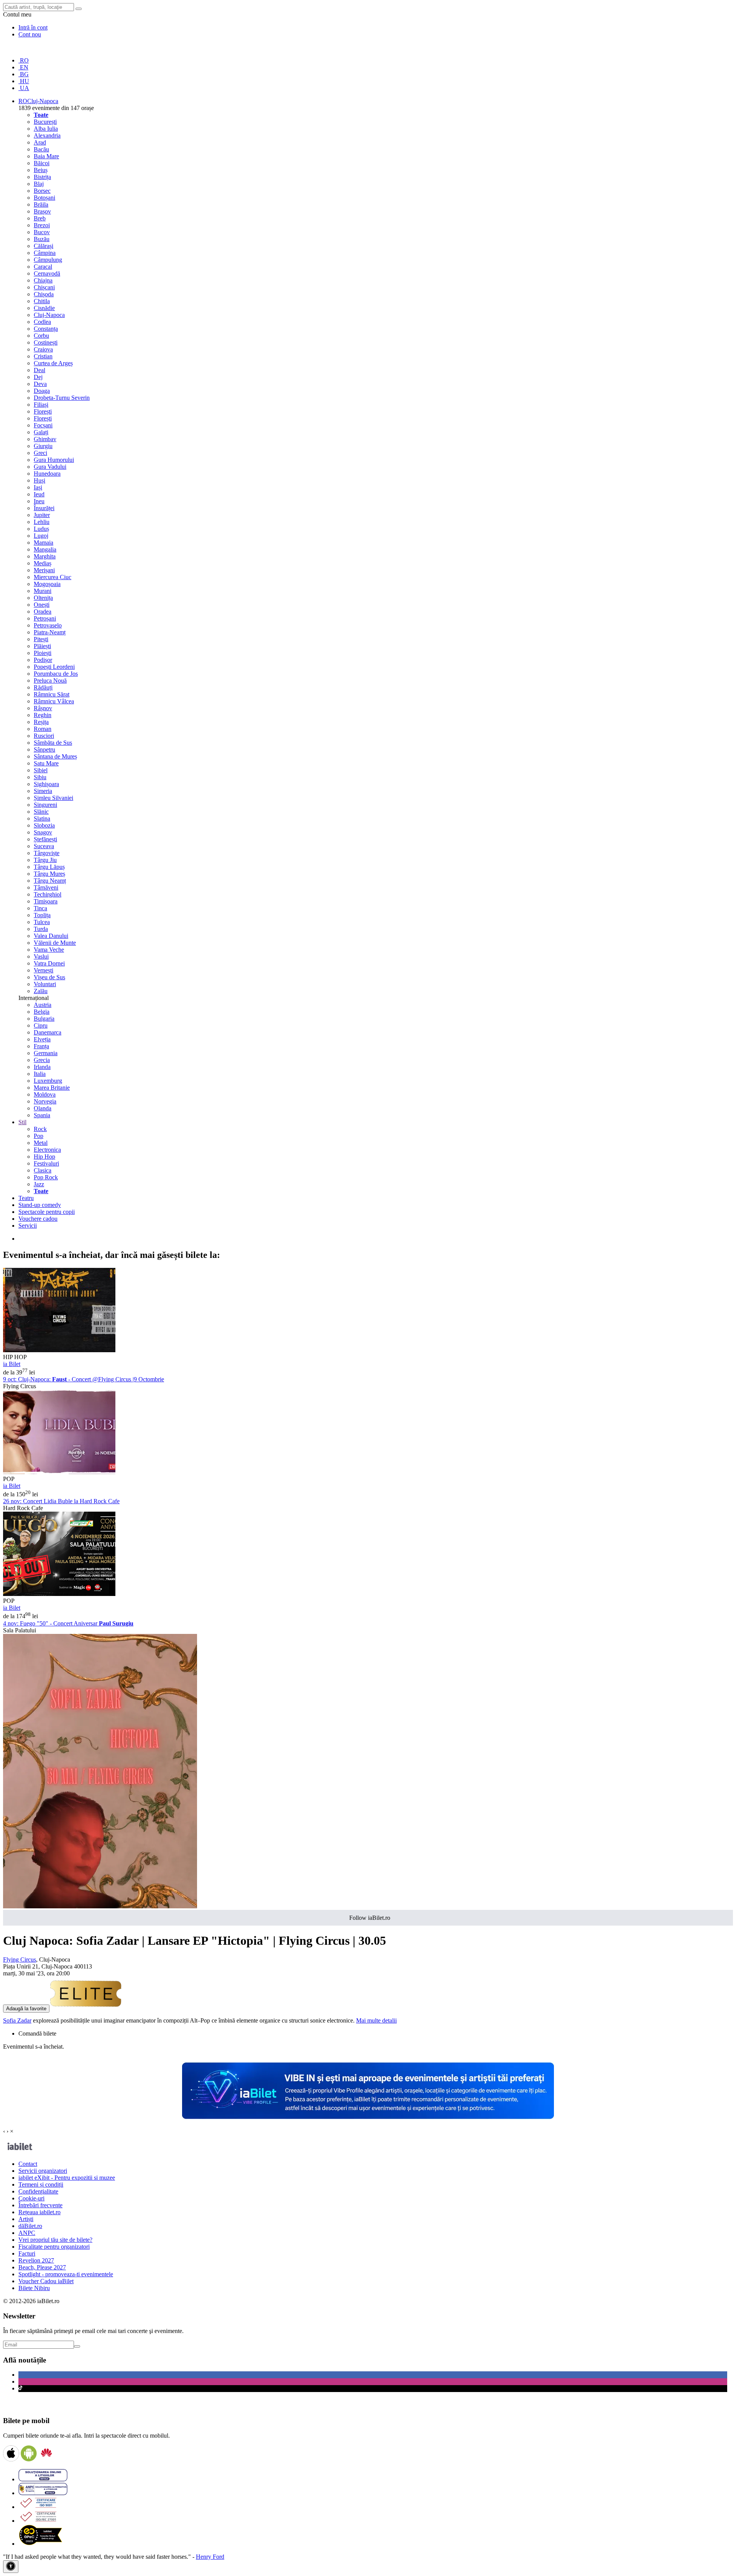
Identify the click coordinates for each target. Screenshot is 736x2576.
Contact (28, 2164)
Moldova (45, 1094)
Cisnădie (44, 308)
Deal (39, 370)
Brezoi (42, 225)
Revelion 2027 (36, 2260)
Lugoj (41, 536)
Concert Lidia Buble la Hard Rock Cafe (61, 1501)
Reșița (41, 722)
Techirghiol (48, 894)
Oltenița (43, 598)
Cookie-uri (31, 2198)
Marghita (45, 556)
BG (24, 74)
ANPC (27, 2233)
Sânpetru (44, 749)
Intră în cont (33, 27)
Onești (42, 605)
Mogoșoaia (47, 584)
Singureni (45, 805)
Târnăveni (46, 887)
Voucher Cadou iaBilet (46, 2281)
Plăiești (42, 646)
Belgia (42, 1012)
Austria (43, 1005)
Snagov (43, 832)
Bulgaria (44, 1019)
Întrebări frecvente (40, 2205)
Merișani (44, 570)
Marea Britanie (52, 1088)
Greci (40, 453)
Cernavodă (47, 273)
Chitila (42, 301)
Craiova (43, 349)
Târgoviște (47, 853)
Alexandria (47, 135)
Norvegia (45, 1101)
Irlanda (42, 1067)
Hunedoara (47, 474)
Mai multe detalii (376, 2020)
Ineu (39, 501)
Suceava (44, 846)
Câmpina (45, 253)
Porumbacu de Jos (56, 674)
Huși (39, 480)
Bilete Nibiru (34, 2288)
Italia (40, 1074)
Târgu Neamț (50, 881)
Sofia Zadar (17, 2020)
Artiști (26, 2219)
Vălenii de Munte (55, 943)
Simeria (43, 791)
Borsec (42, 191)
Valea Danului (51, 936)
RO (24, 60)
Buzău (42, 239)
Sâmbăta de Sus (53, 743)
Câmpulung (48, 260)
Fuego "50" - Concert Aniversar (68, 1623)
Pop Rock (46, 1177)
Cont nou (30, 34)
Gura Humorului (54, 460)
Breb (40, 218)
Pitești (41, 639)
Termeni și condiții (41, 2184)
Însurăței (44, 508)
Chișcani (44, 287)
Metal (41, 1143)
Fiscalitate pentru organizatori (54, 2247)
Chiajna (43, 280)
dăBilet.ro (30, 2226)
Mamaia (44, 543)
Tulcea (42, 922)
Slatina (42, 818)
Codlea (42, 322)
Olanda (43, 1108)
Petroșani (45, 618)
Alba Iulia (46, 129)
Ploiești (43, 653)
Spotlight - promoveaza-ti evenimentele (66, 2274)
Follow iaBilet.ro (370, 1918)
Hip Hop (44, 1157)
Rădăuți (43, 687)
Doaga (42, 391)
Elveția (42, 1039)
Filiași (41, 405)
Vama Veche (49, 950)
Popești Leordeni (54, 667)
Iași (38, 487)
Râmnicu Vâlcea (54, 701)
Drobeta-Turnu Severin (62, 398)
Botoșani (44, 198)
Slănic (41, 812)
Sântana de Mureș (55, 756)
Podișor (43, 660)
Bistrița (42, 177)
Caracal (43, 267)
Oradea (43, 612)
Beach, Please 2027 (42, 2267)
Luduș (41, 529)
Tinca (40, 908)
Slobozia (44, 825)
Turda (41, 929)
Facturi (27, 2253)
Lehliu (42, 522)
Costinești (46, 342)
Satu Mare (46, 763)
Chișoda (44, 294)
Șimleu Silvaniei (53, 798)
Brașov (42, 211)
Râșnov (43, 708)
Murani (43, 591)
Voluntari (45, 984)
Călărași (44, 246)
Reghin (43, 715)
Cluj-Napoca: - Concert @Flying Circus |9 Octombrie (84, 1379)
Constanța (46, 329)
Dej (38, 377)
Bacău (41, 149)
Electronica (47, 1150)
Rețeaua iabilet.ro (39, 2212)
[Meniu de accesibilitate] (11, 2567)
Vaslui (41, 956)
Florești (43, 411)
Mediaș (43, 563)
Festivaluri (46, 1163)
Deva (40, 384)
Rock (40, 1129)
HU (24, 81)
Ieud (39, 494)
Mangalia (45, 549)
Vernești (44, 970)
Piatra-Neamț (50, 632)
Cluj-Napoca (49, 315)
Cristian (43, 356)
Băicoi (42, 163)
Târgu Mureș (49, 874)
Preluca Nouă (50, 681)
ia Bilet (12, 1364)
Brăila (41, 204)
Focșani (43, 425)
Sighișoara (46, 784)
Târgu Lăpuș (49, 867)
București (45, 122)
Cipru (41, 1025)
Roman (43, 729)
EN (23, 67)
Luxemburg (48, 1081)
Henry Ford (210, 2557)
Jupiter (42, 515)
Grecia (42, 1060)
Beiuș (41, 170)
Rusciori (44, 736)
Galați (41, 432)
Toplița (42, 915)
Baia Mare (46, 156)
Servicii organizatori (43, 2171)
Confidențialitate (38, 2191)
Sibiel (41, 770)
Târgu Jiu (45, 860)
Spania (42, 1115)
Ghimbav (45, 439)
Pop (39, 1136)
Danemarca (48, 1032)
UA (24, 88)
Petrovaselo (48, 625)
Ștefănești (45, 839)
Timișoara (46, 901)
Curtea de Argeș (53, 363)
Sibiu (40, 777)
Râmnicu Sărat (52, 694)
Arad (40, 142)
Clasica (43, 1170)
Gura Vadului (50, 467)
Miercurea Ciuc (53, 577)
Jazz (39, 1184)
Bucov (42, 232)
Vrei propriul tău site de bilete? (55, 2240)
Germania (46, 1053)
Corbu (41, 336)
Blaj (39, 184)
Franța (41, 1046)
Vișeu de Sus (49, 977)
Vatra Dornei (49, 963)
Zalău (41, 991)
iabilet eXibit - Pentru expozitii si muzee (67, 2178)
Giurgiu (43, 446)
